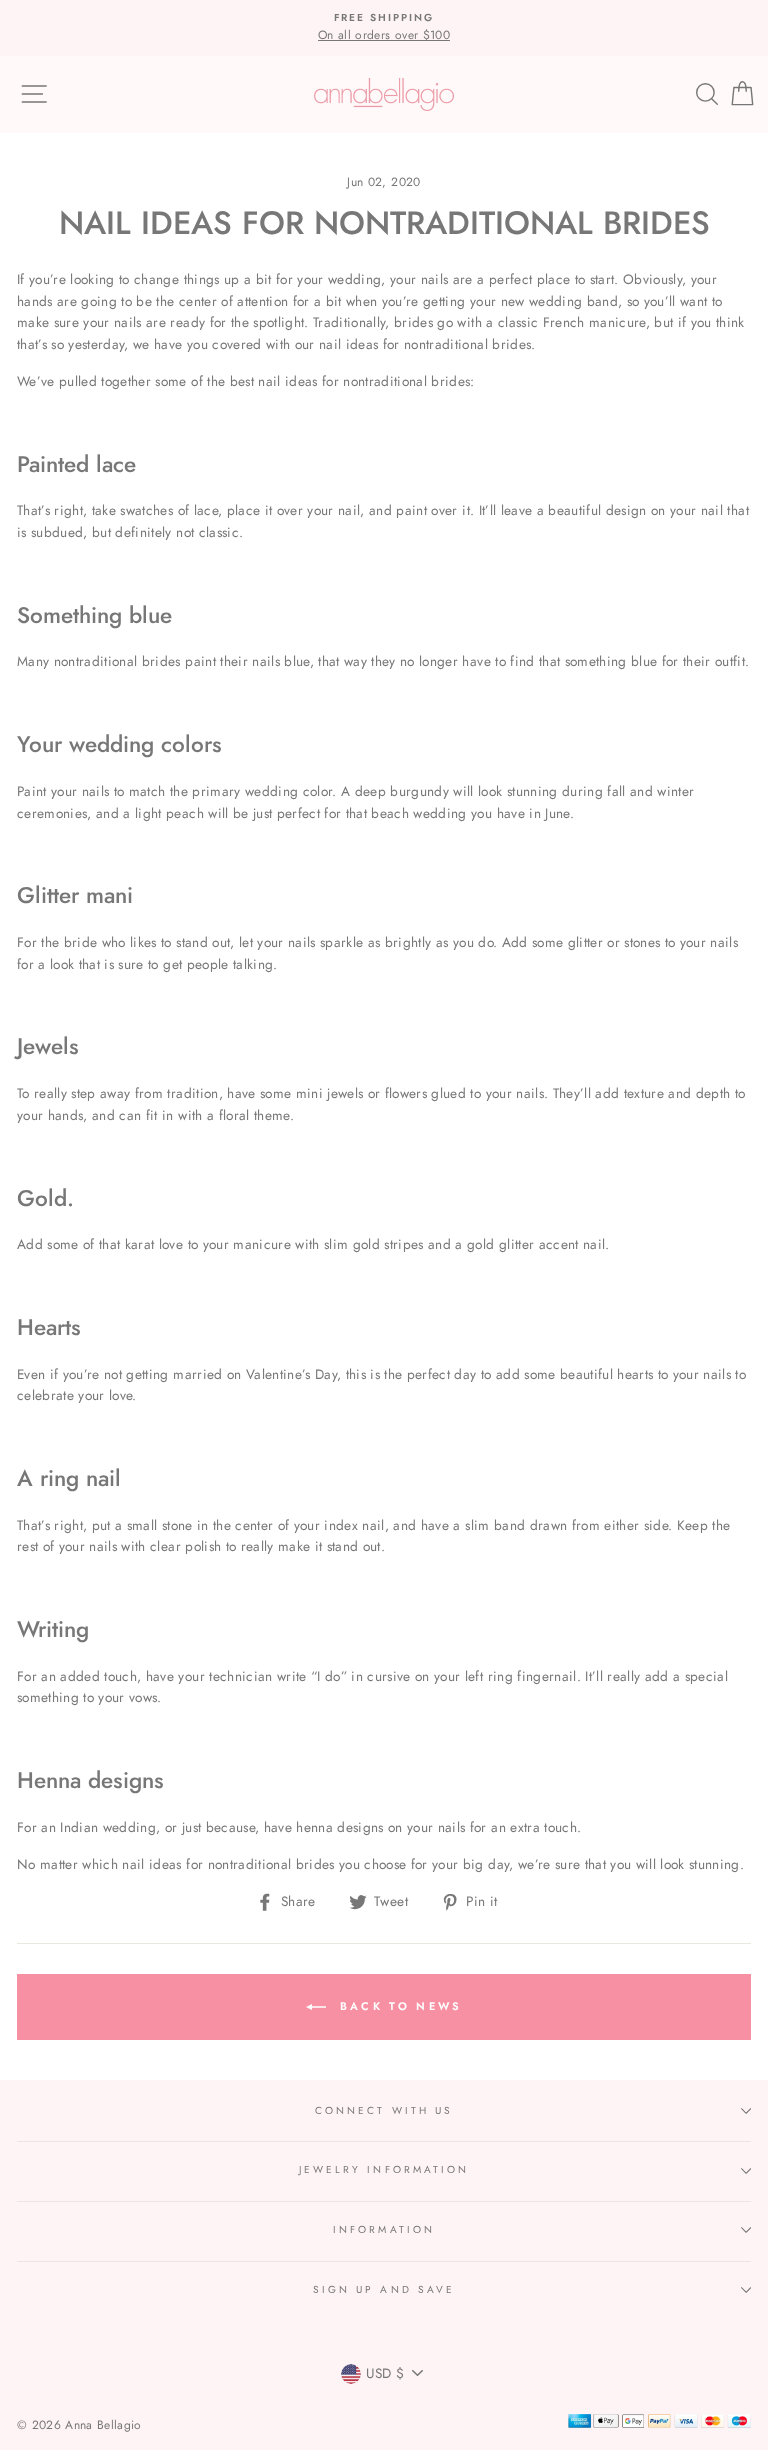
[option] (384, 28)
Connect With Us (384, 2110)
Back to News (398, 2006)
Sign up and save (384, 2289)
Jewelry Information (384, 2169)
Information (384, 2229)
